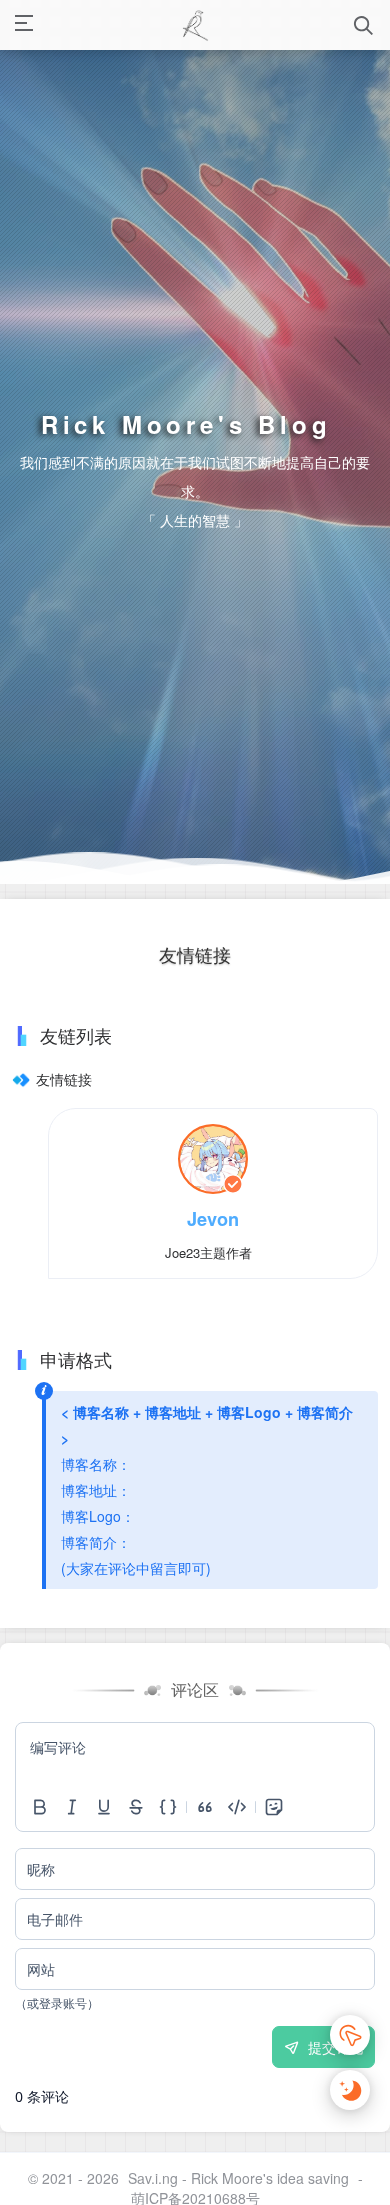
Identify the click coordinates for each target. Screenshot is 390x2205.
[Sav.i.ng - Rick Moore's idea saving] (194, 25)
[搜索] (363, 25)
